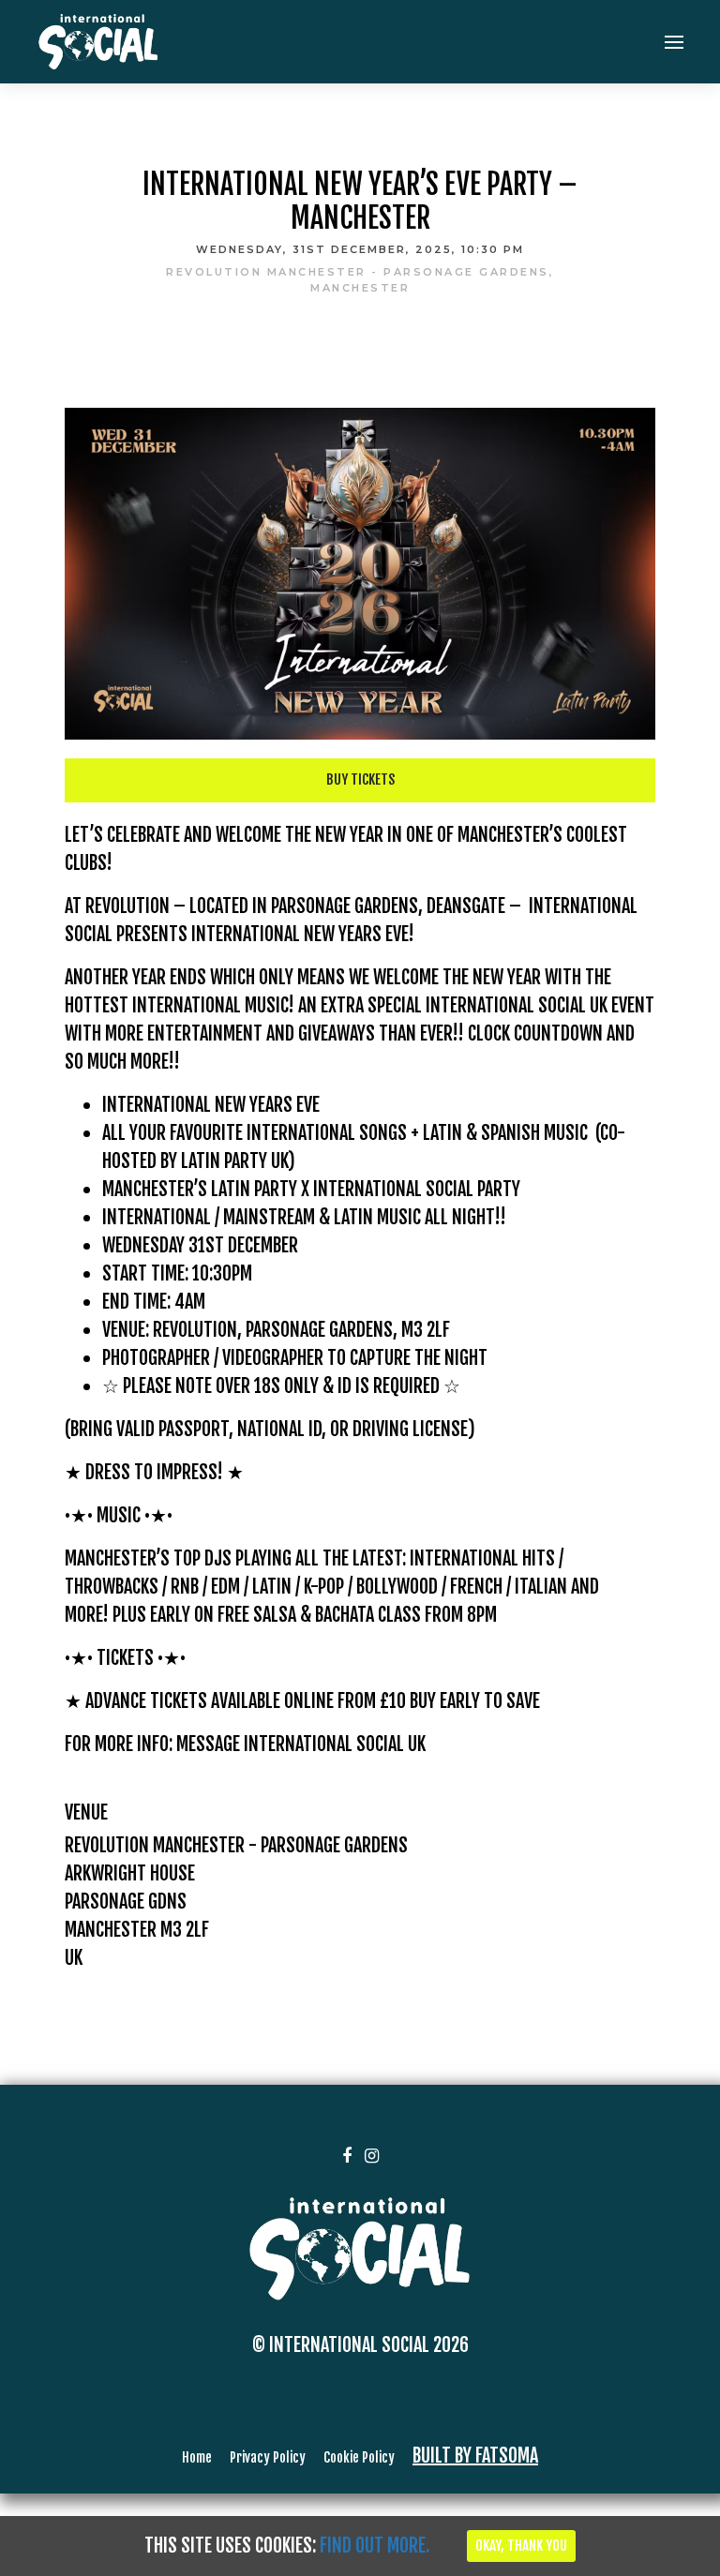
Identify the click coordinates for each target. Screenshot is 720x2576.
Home (197, 2457)
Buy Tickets (360, 779)
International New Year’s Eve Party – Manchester (360, 201)
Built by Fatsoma (475, 2456)
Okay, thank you (521, 2546)
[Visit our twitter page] (345, 318)
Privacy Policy (268, 2457)
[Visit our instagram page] (372, 2155)
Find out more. (375, 2546)
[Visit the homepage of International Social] (98, 42)
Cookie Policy (359, 2457)
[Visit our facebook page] (380, 318)
